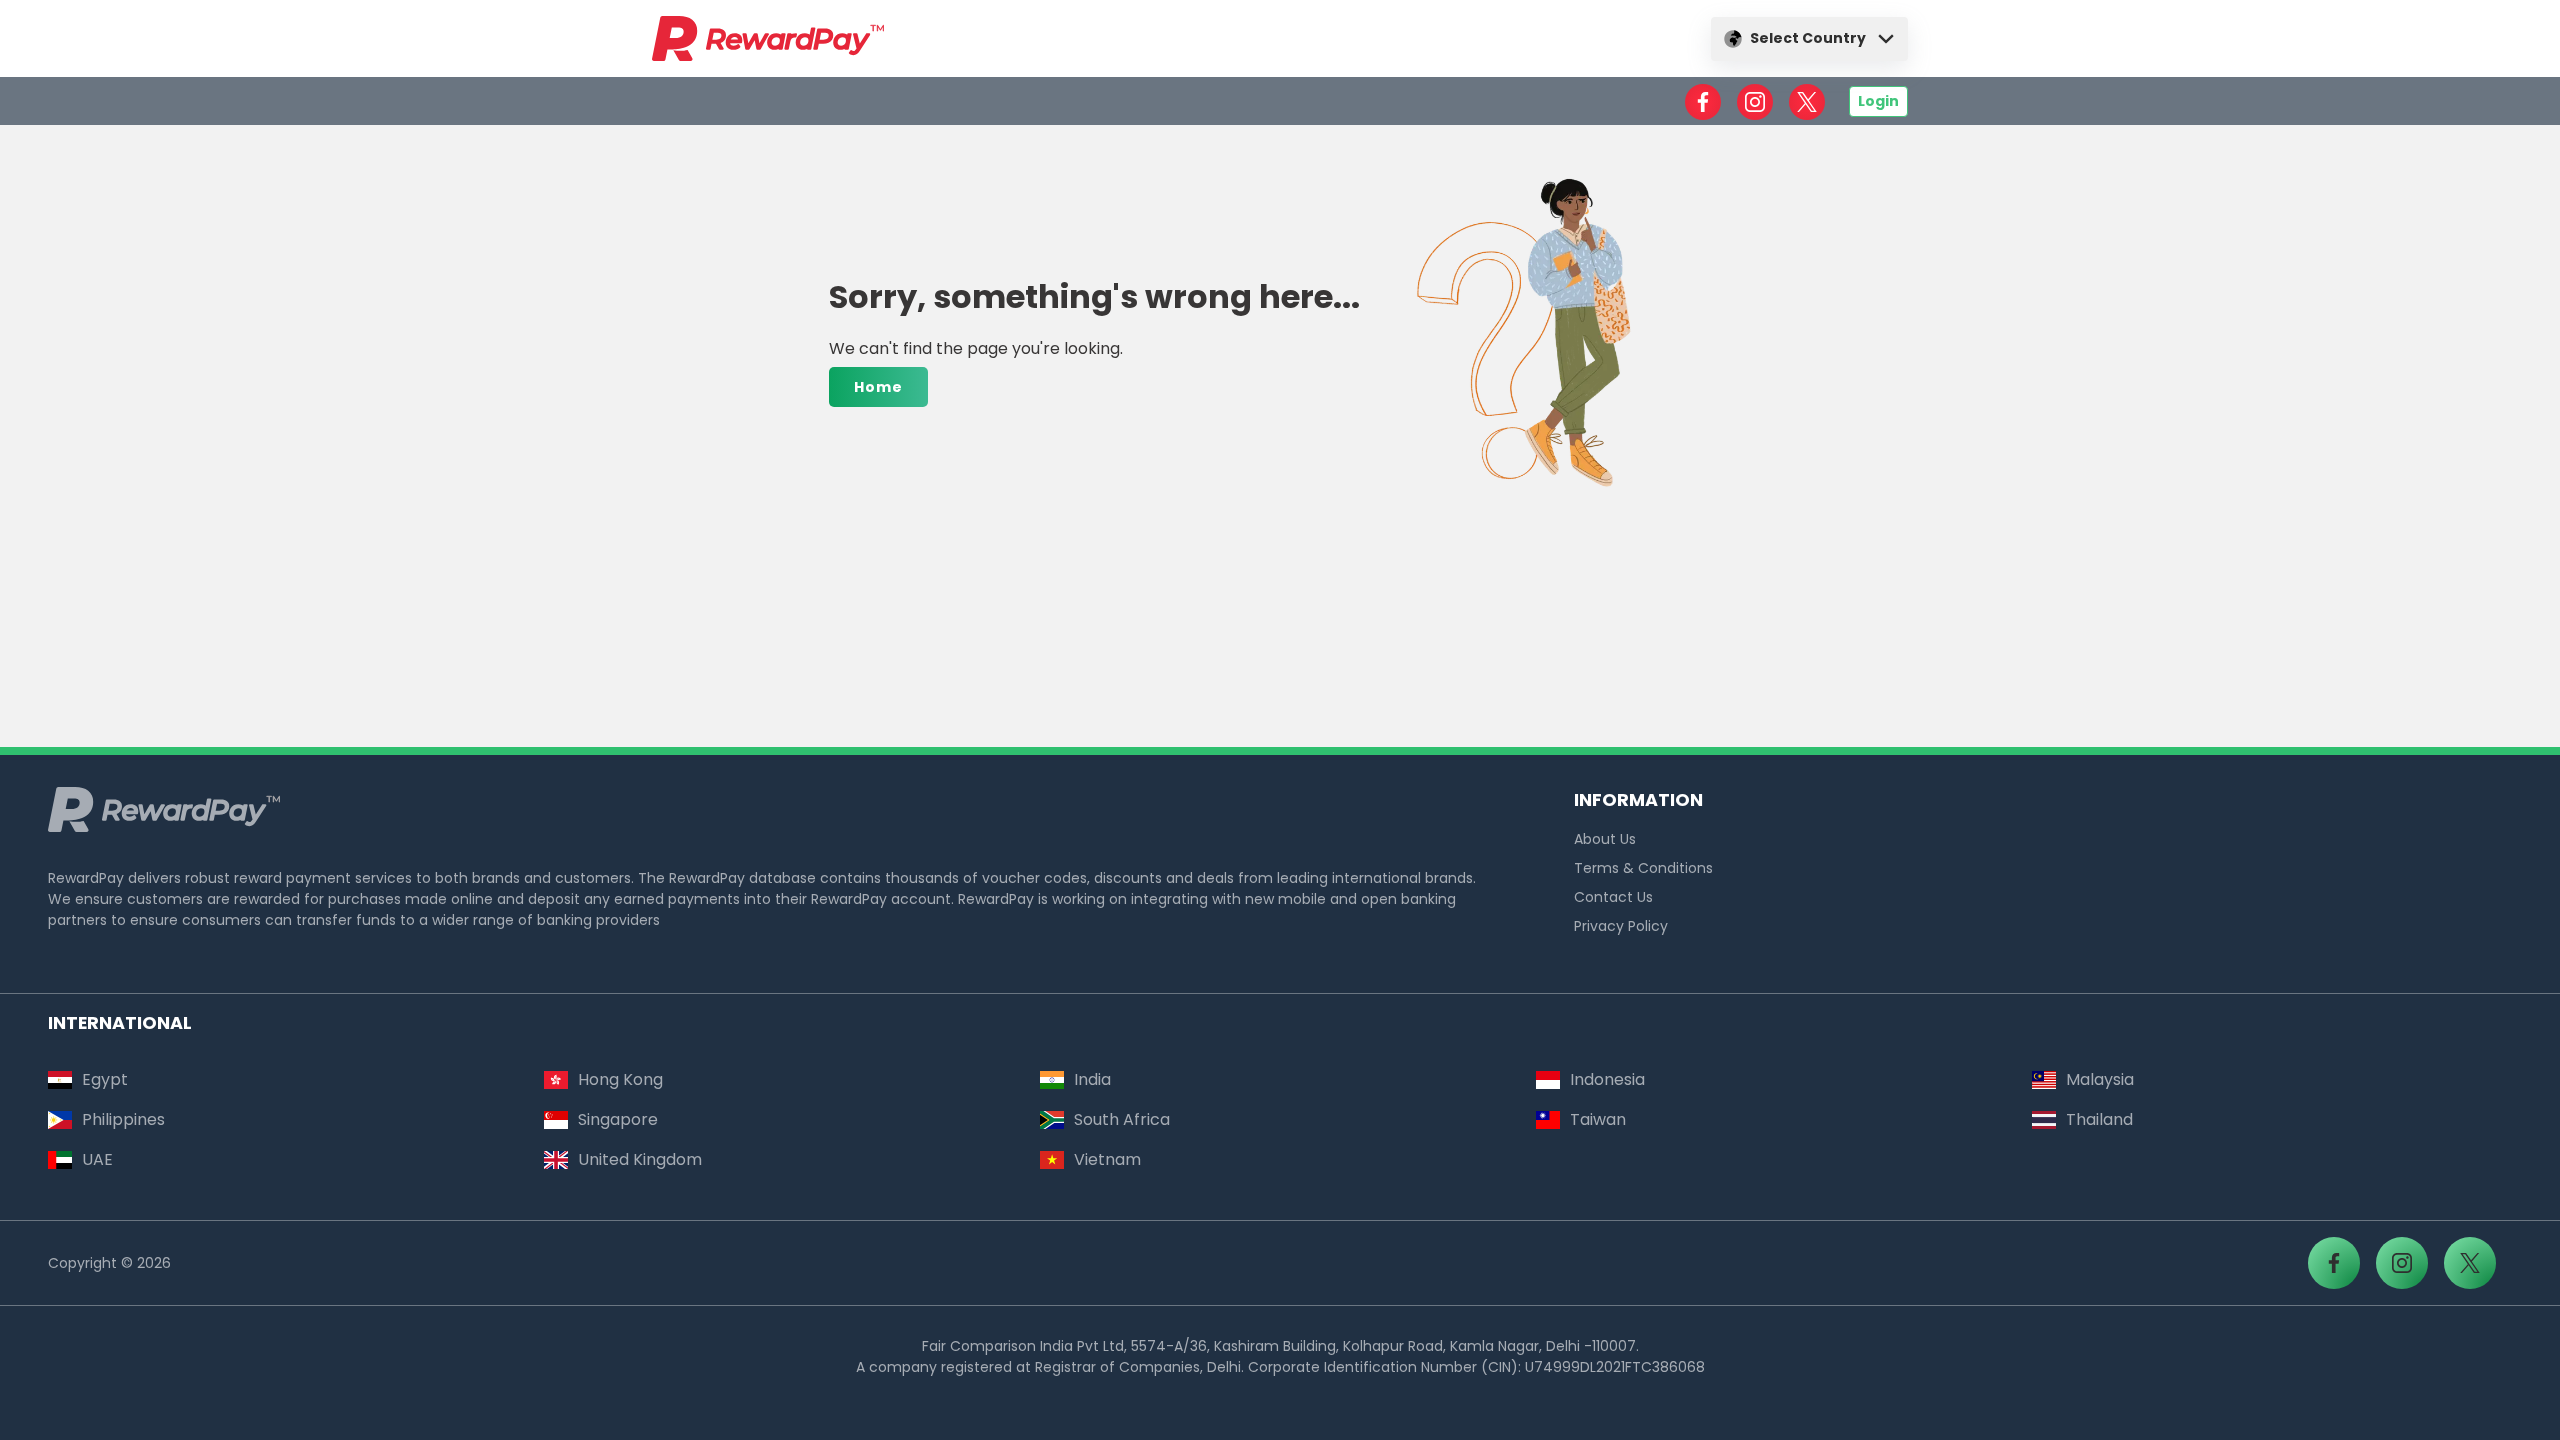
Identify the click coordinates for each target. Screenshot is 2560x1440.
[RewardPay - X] (1807, 102)
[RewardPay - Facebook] (1703, 102)
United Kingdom (640, 1159)
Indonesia (1607, 1079)
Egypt (105, 1079)
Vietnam (1107, 1159)
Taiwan (1598, 1119)
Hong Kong (620, 1079)
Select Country (1808, 38)
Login (1878, 101)
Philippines (123, 1119)
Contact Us (1613, 897)
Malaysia (2100, 1079)
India (1092, 1079)
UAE (97, 1159)
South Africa (1122, 1119)
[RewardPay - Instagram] (1755, 102)
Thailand (2099, 1119)
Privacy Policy (1621, 926)
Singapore (618, 1119)
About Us (1605, 839)
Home (878, 387)
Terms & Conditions (1643, 868)
